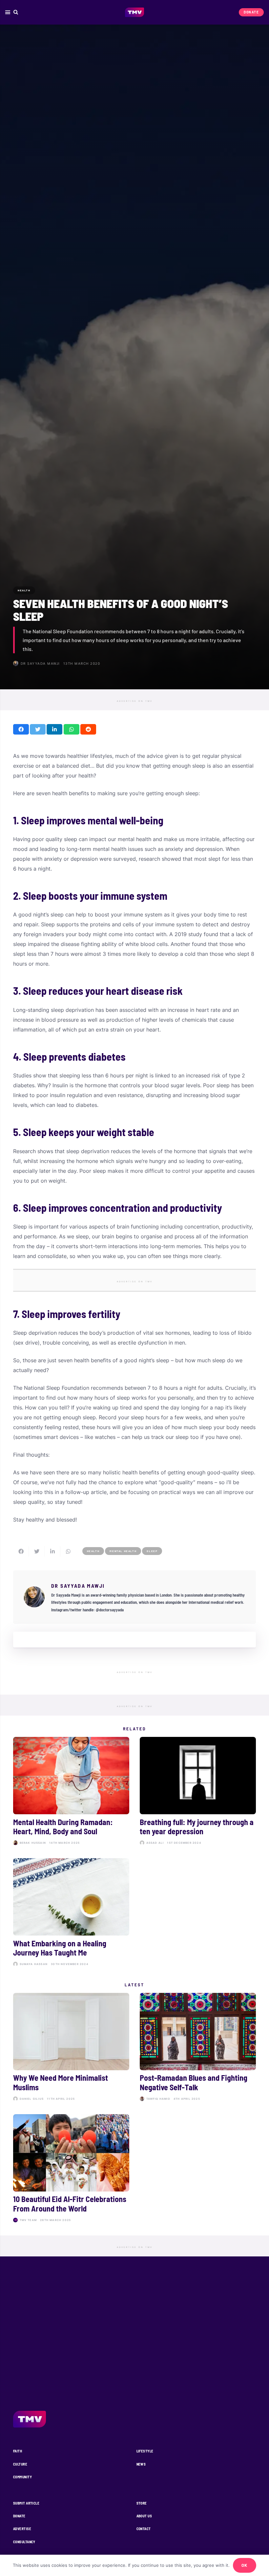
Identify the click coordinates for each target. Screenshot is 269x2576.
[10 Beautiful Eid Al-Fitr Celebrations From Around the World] (71, 2170)
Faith (18, 2451)
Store (142, 2503)
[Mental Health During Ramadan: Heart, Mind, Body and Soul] (71, 1792)
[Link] (135, 12)
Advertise (22, 2529)
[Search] (16, 12)
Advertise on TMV (135, 701)
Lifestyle (145, 2451)
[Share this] (21, 729)
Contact (144, 2529)
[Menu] (8, 12)
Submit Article (26, 2503)
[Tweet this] (38, 729)
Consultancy (24, 2542)
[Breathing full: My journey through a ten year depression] (198, 1792)
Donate (19, 2516)
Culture (20, 2464)
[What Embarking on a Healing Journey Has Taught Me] (71, 1914)
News (141, 2464)
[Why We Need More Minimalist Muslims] (71, 2048)
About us (144, 2516)
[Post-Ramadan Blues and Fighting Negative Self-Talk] (198, 2048)
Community (22, 2477)
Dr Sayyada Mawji (40, 663)
